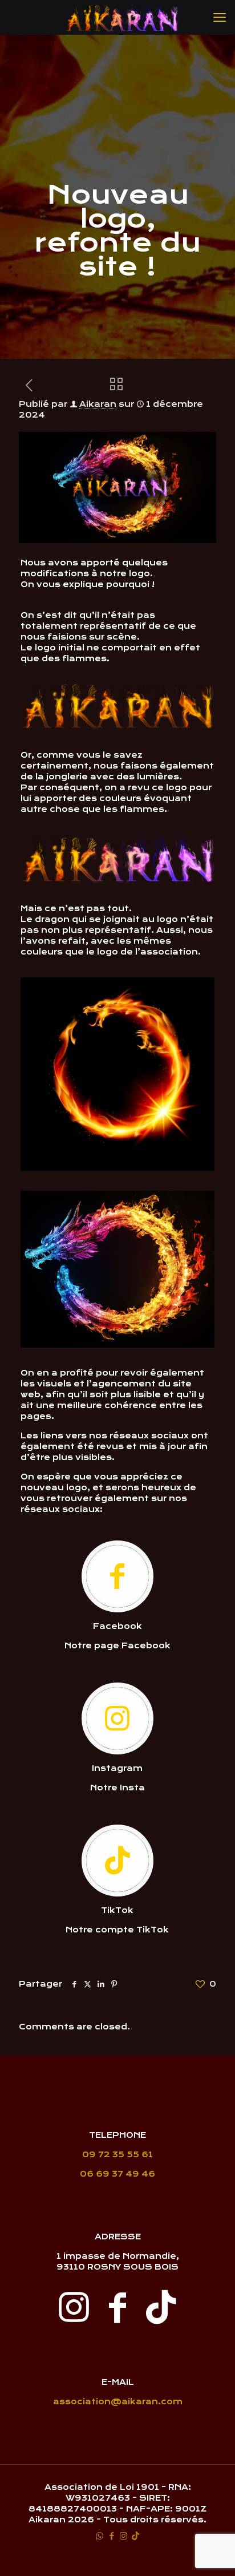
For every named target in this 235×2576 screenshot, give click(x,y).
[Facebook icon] (112, 2536)
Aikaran (98, 404)
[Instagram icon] (123, 2536)
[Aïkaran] (122, 17)
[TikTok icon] (135, 2536)
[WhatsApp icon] (100, 2536)
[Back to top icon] (212, 2553)
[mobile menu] (220, 17)
